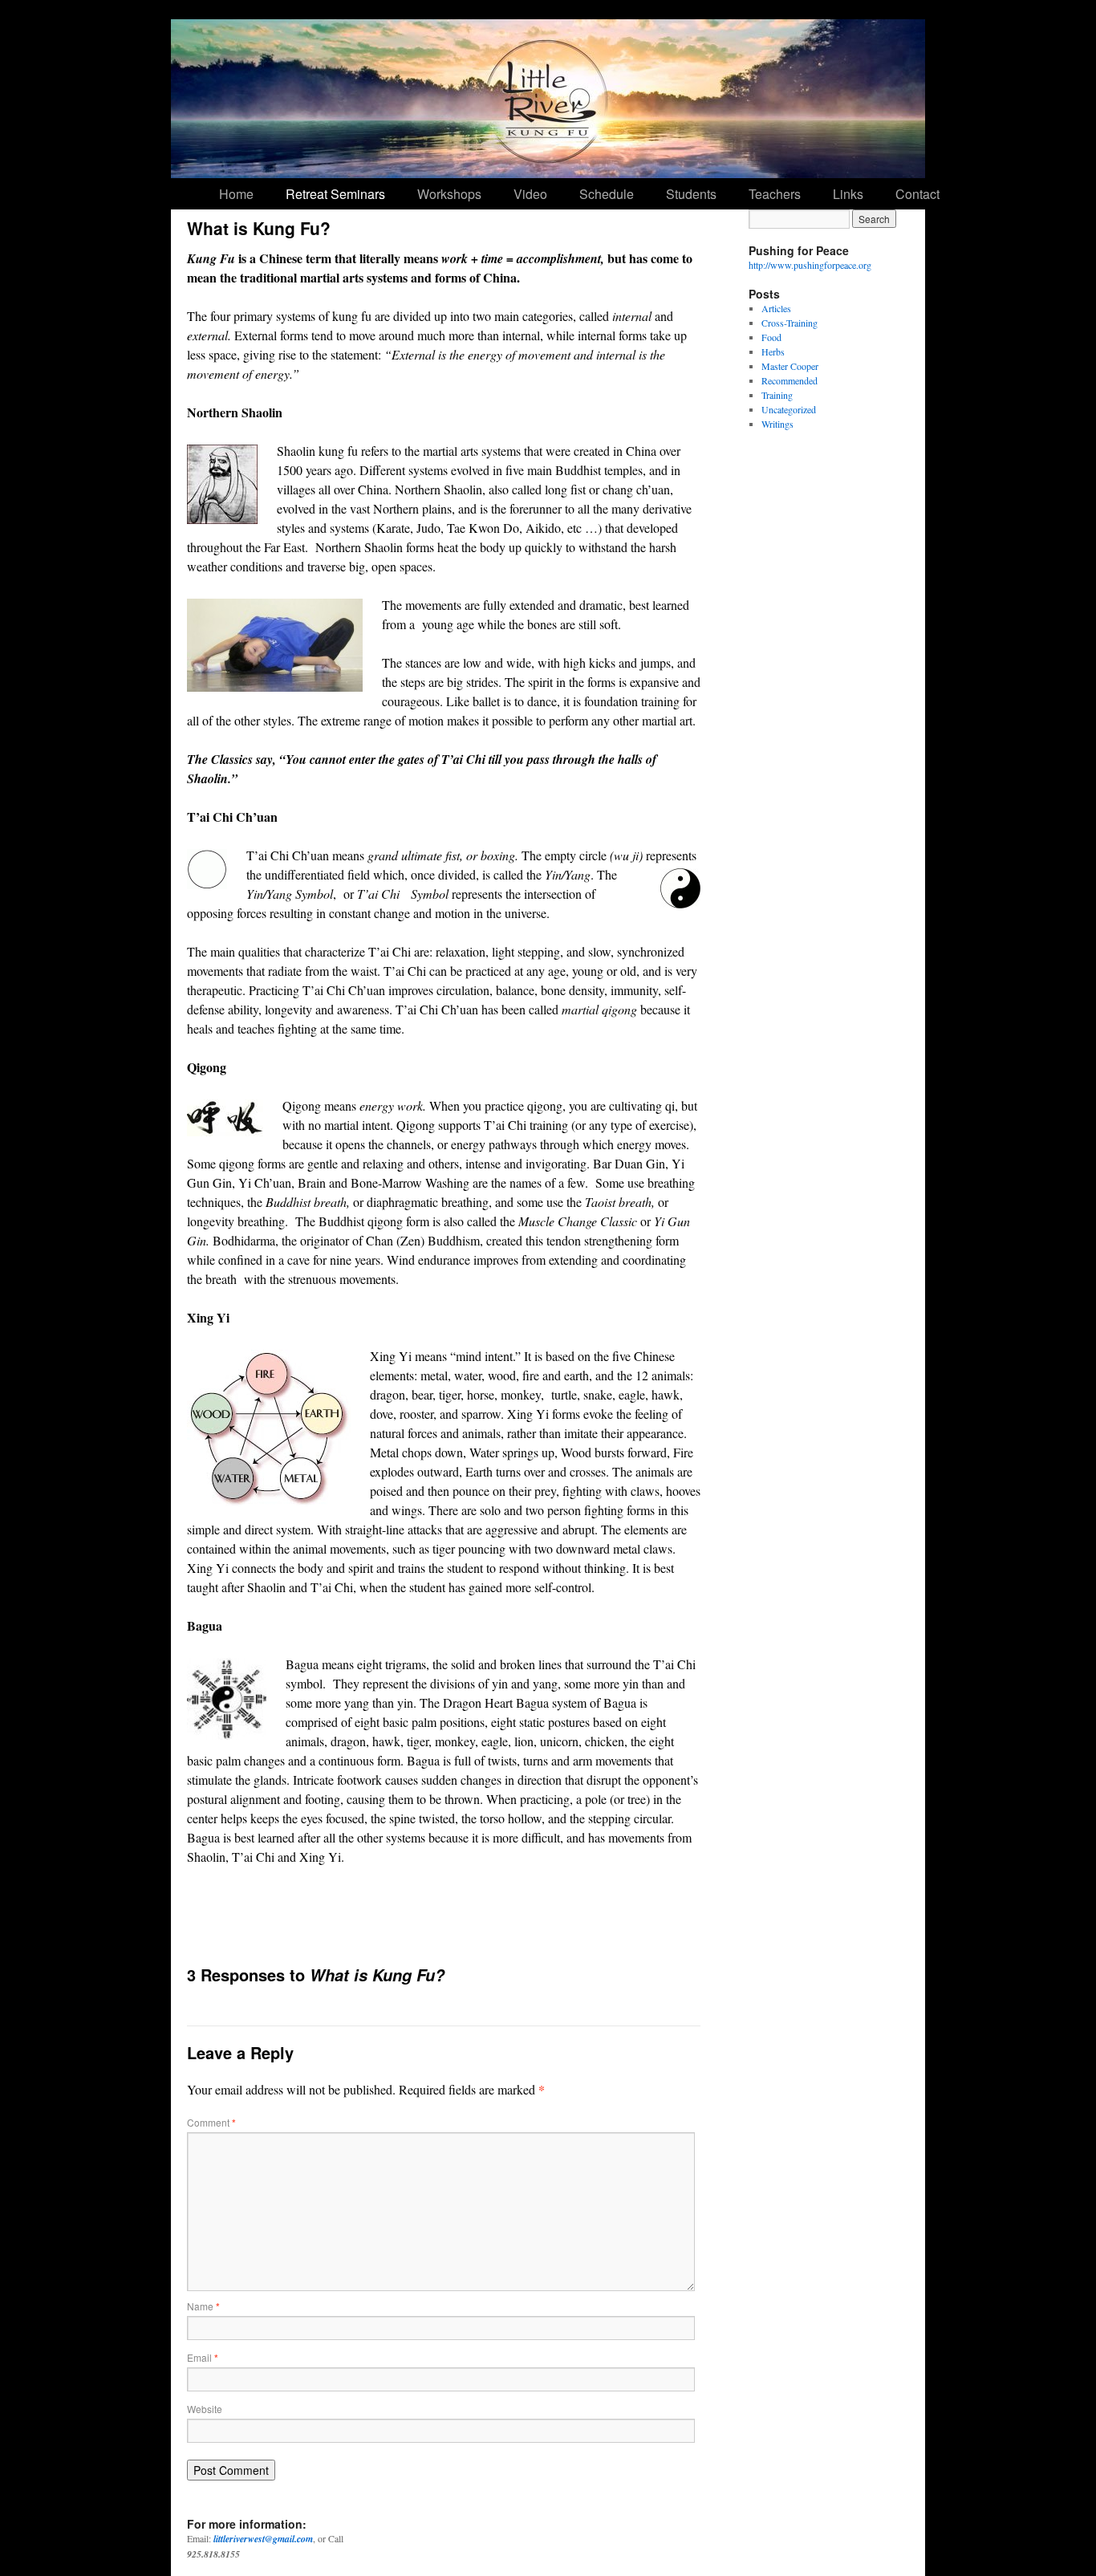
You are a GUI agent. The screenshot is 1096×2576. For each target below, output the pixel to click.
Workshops (449, 194)
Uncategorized (789, 409)
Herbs (773, 351)
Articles (776, 308)
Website (205, 2409)
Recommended (790, 380)
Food (771, 337)
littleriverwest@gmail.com (263, 2539)
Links (848, 194)
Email (203, 2357)
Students (691, 194)
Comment (211, 2122)
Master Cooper (790, 366)
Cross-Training (790, 323)
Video (530, 194)
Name (203, 2306)
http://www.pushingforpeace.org (810, 265)
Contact (917, 194)
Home (236, 194)
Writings (777, 424)
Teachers (775, 194)
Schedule (607, 194)
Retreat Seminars (335, 194)
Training (777, 395)
